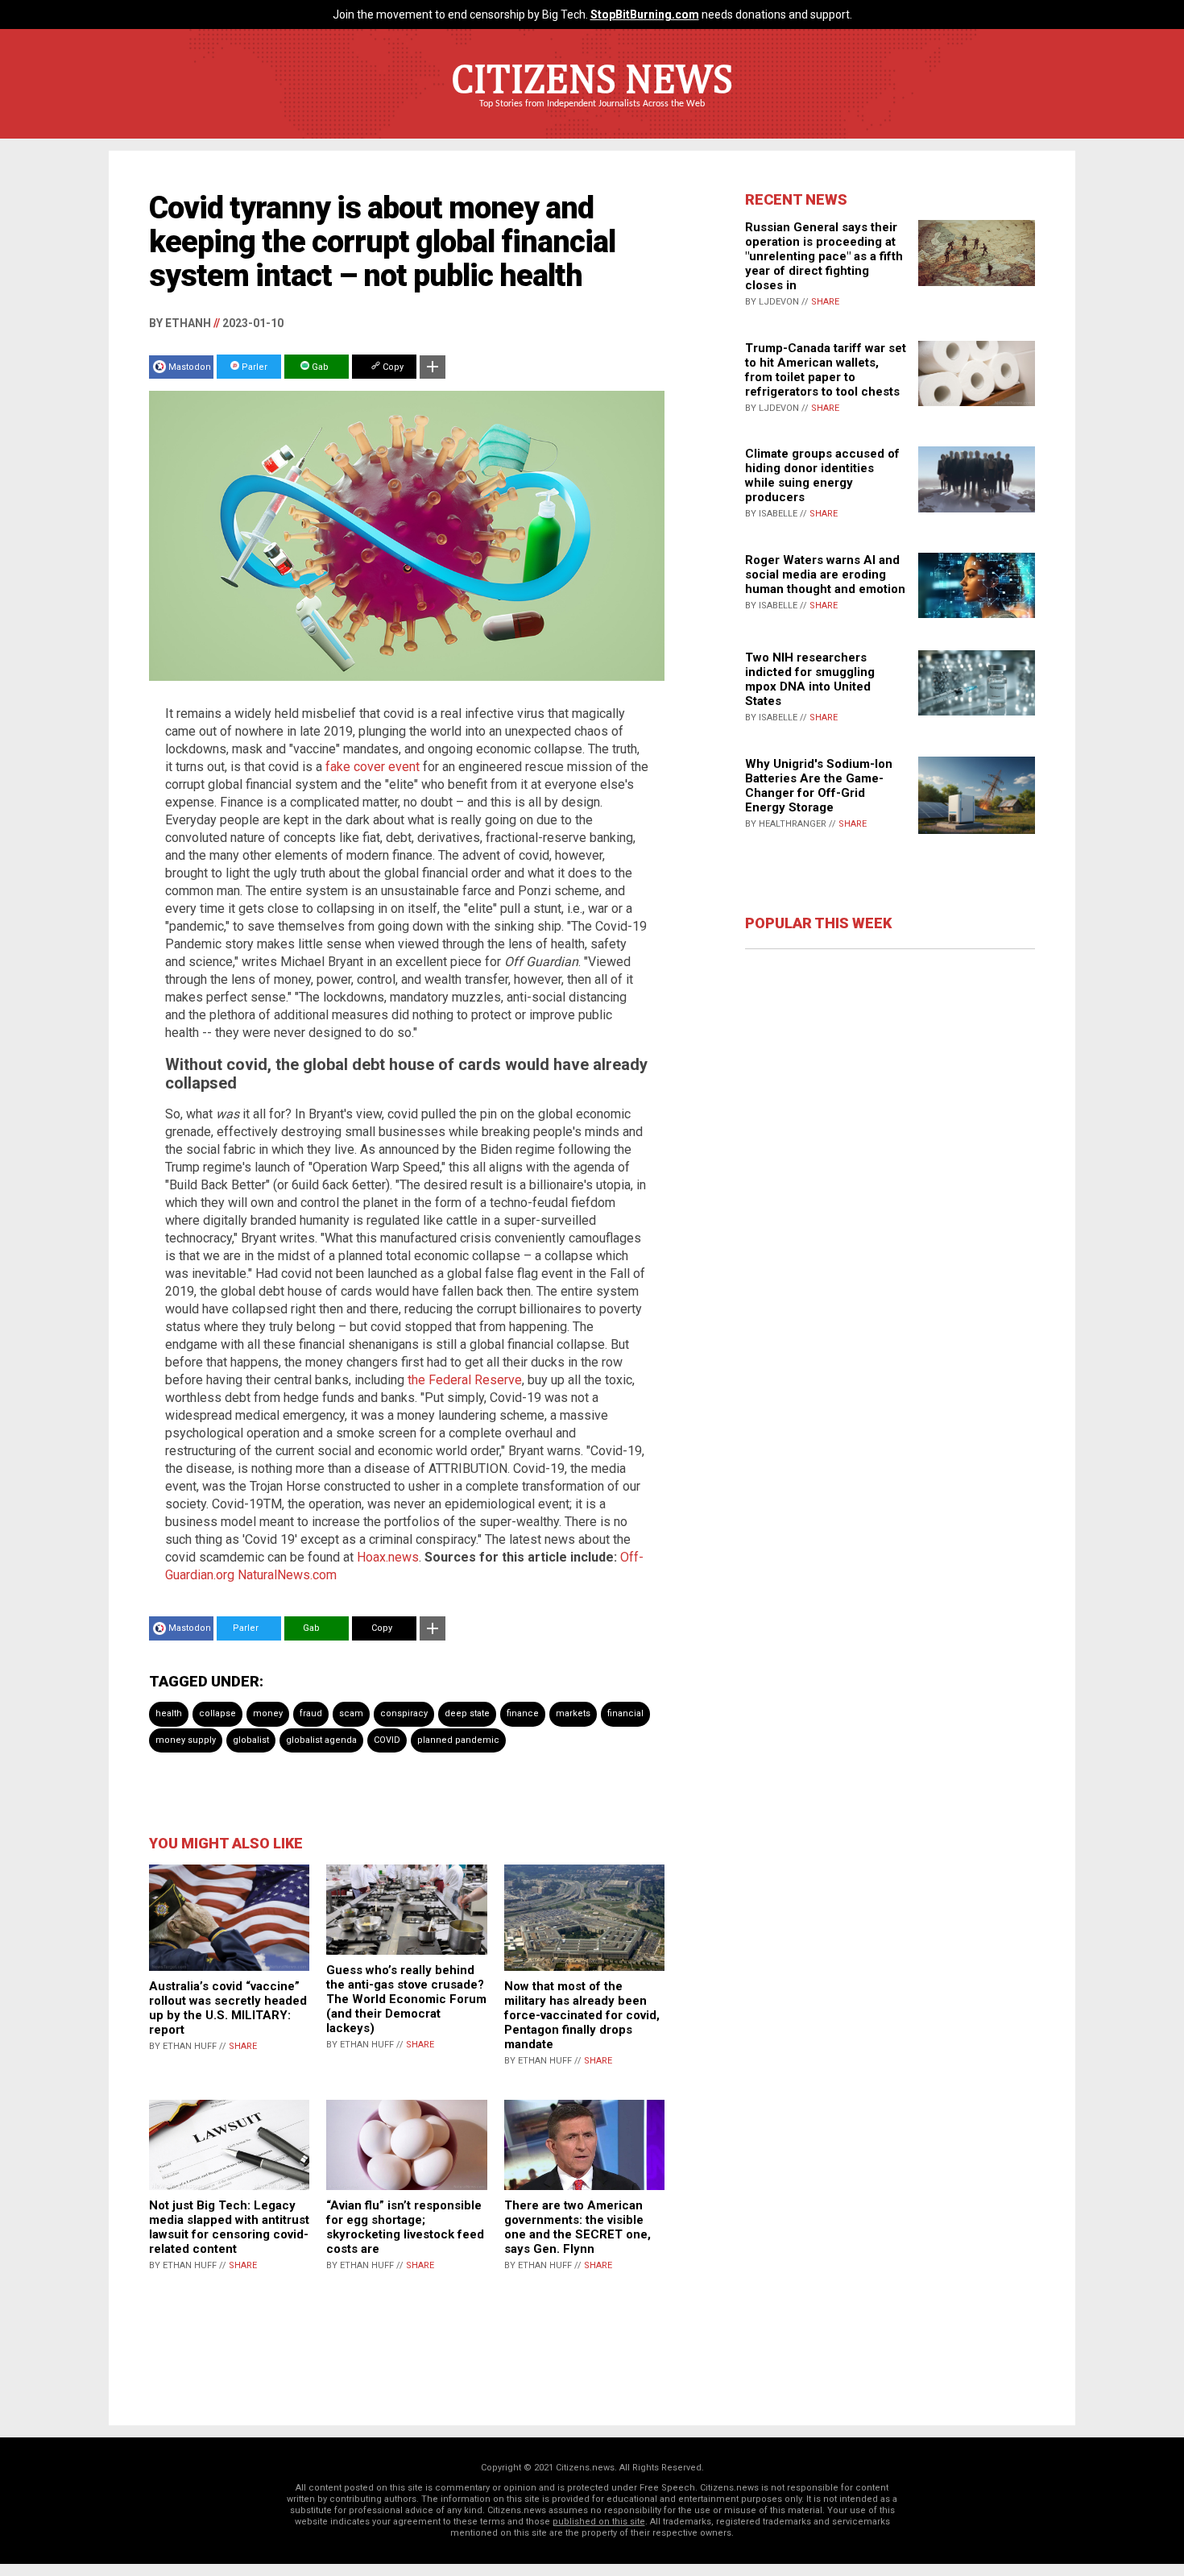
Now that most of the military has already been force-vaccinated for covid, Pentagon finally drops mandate (582, 2015)
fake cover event (373, 767)
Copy (392, 367)
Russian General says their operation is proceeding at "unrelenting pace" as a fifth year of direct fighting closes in (824, 256)
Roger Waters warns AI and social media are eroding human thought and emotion (825, 575)
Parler (253, 367)
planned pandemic (458, 1740)
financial (625, 1713)
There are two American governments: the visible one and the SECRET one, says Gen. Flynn (578, 2227)
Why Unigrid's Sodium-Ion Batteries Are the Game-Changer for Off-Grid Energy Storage (819, 786)
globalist (251, 1740)
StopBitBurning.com (645, 15)
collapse (217, 1713)
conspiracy (404, 1713)
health (169, 1713)
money (268, 1713)
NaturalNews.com (287, 1575)
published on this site (599, 2522)
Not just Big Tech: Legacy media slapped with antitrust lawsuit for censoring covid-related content (229, 2227)
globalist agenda (321, 1740)
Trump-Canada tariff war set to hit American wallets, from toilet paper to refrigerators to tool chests (826, 370)
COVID (387, 1740)
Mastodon (190, 367)
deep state (467, 1713)
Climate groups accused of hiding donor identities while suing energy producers (822, 475)
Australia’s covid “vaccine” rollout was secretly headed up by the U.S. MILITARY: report (228, 2008)
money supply (186, 1740)
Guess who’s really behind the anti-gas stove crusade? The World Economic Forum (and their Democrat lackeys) (406, 1999)
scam (351, 1713)
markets (573, 1713)
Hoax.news (388, 1557)
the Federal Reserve (465, 1380)
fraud (311, 1713)
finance (523, 1713)
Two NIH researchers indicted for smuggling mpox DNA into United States (810, 679)
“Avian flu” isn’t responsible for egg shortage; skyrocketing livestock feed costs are (405, 2227)
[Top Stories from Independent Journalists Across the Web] (592, 115)
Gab (319, 367)
